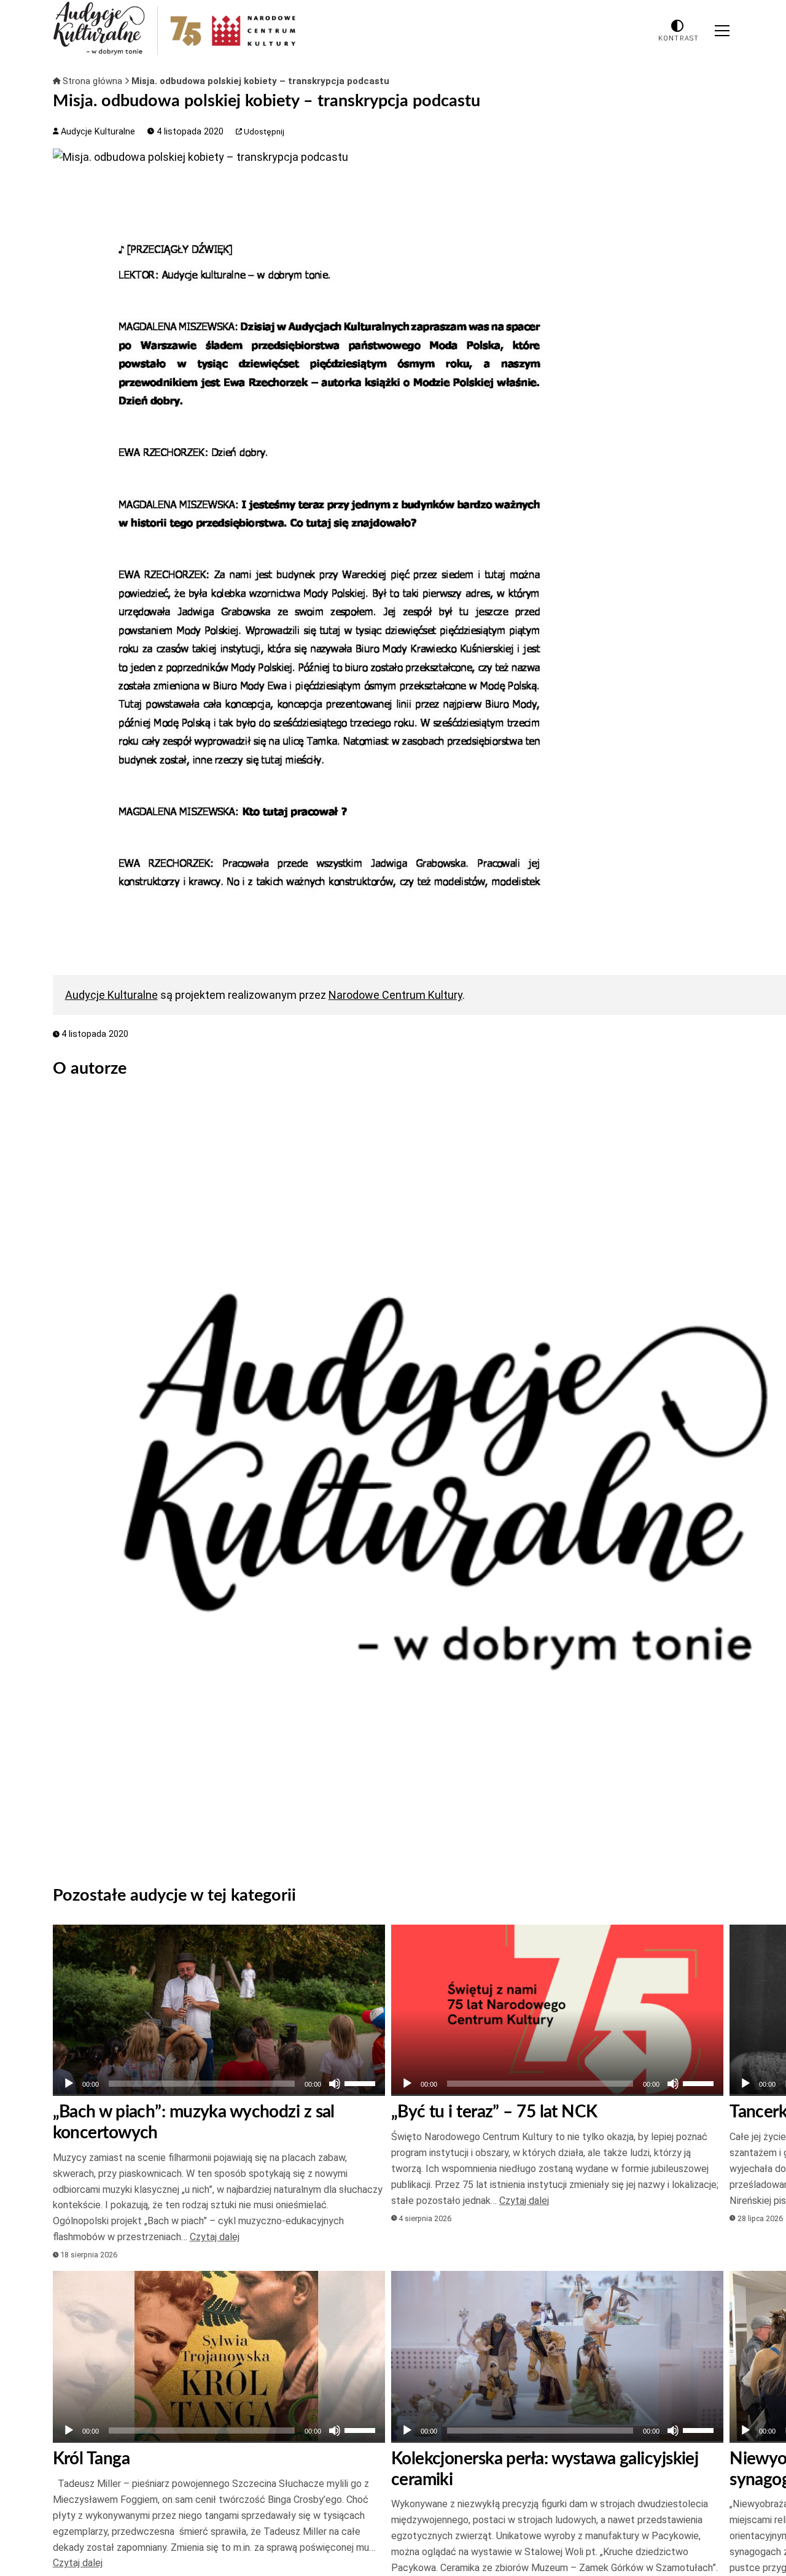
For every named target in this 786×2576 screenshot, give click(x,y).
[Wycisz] (335, 2084)
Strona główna (92, 81)
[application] (219, 2084)
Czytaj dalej (215, 2237)
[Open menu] (722, 31)
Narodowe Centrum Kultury (395, 995)
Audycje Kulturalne (97, 132)
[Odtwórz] (69, 2084)
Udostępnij (263, 132)
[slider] (362, 2082)
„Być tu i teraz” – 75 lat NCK (494, 2112)
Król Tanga (91, 2459)
